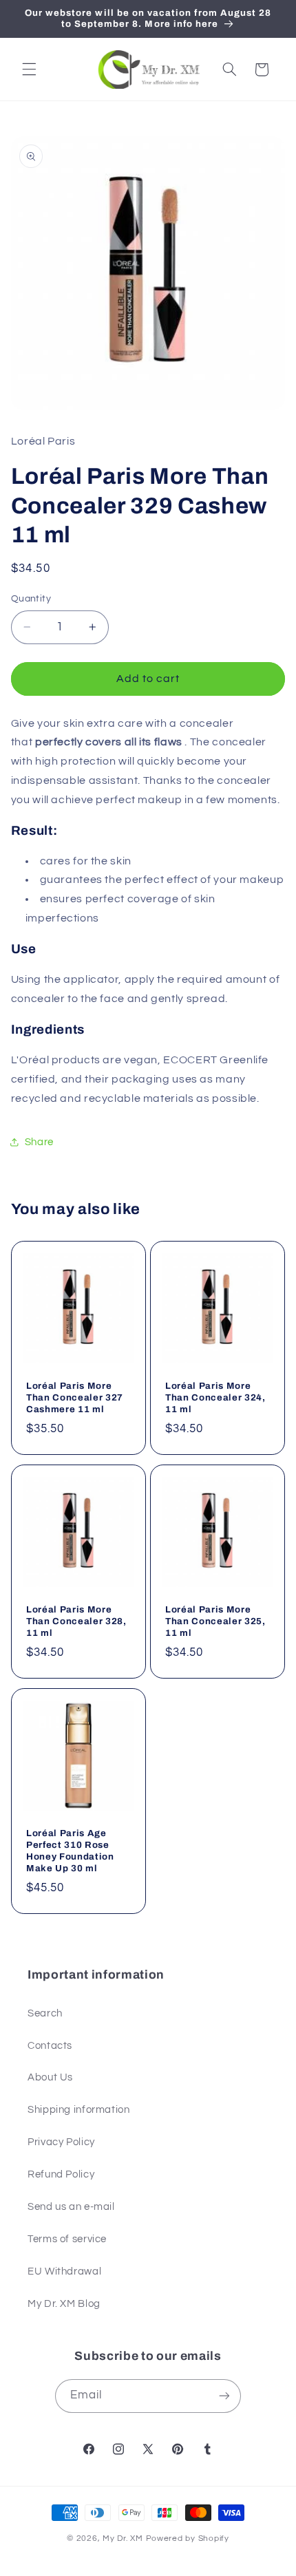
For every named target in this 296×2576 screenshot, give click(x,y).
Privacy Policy (61, 2142)
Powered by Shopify (188, 2538)
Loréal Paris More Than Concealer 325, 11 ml (215, 1621)
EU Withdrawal (64, 2271)
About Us (50, 2077)
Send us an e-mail (71, 2207)
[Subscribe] (224, 2396)
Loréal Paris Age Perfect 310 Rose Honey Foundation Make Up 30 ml (70, 1850)
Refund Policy (61, 2174)
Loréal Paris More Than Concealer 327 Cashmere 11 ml (75, 1397)
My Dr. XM (124, 2538)
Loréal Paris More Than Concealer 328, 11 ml (76, 1621)
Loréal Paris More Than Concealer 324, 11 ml (215, 1397)
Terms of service (67, 2239)
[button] (29, 70)
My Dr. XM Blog (64, 2304)
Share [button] (39, 1142)
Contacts (50, 2046)
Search (45, 2013)
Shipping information (79, 2110)
